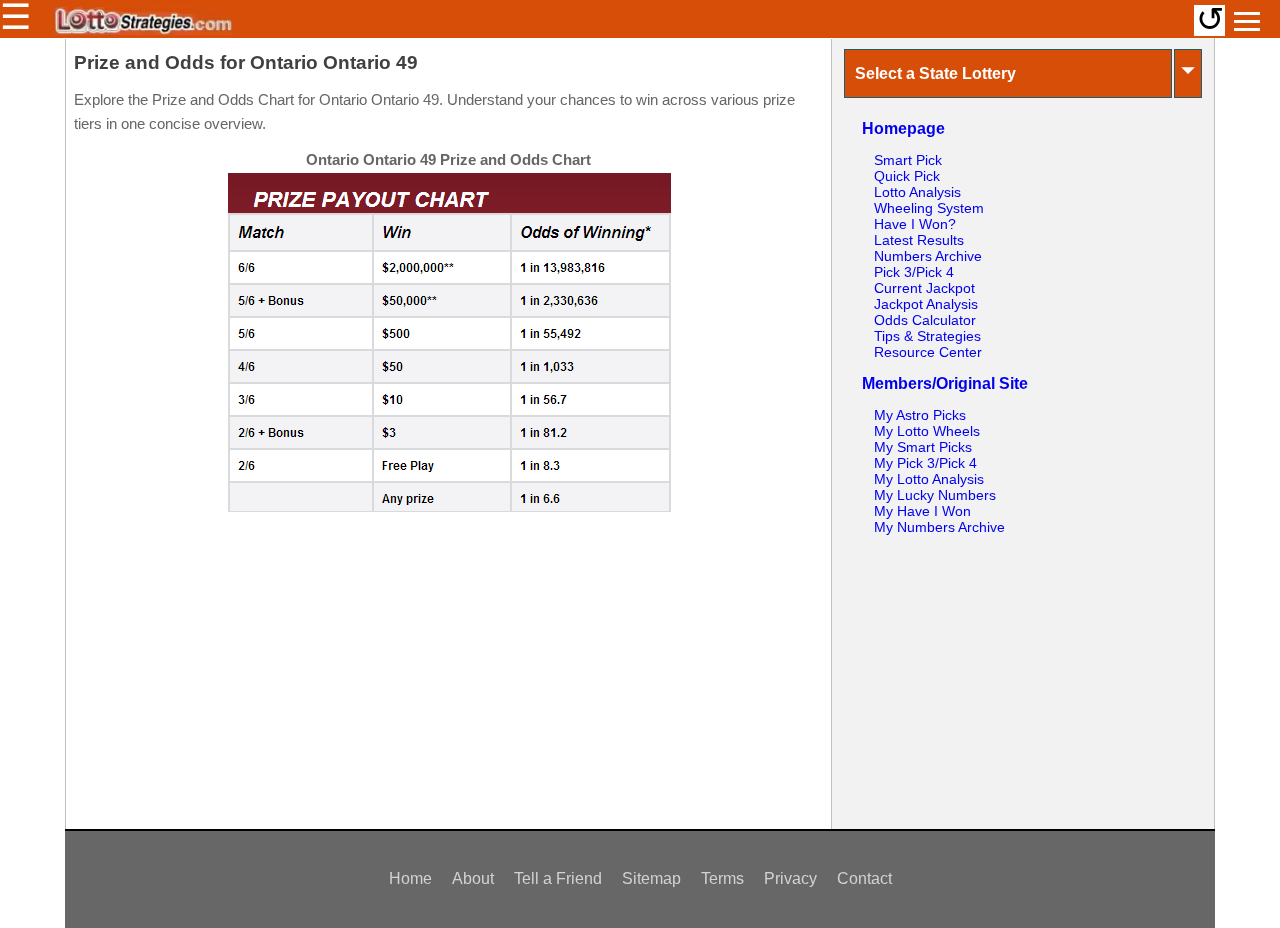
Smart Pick (908, 160)
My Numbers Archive (939, 527)
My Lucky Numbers (935, 495)
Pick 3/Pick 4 (914, 272)
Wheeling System (929, 208)
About (473, 878)
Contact (864, 878)
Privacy (790, 878)
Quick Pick (907, 176)
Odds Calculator (925, 320)
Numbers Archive (928, 256)
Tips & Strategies (927, 336)
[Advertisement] (448, 663)
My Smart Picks (923, 447)
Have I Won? (915, 224)
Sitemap (651, 878)
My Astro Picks (920, 415)
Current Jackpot (924, 288)
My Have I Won (922, 511)
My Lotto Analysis (929, 479)
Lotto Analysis (917, 192)
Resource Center (928, 352)
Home (410, 878)
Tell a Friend (558, 878)
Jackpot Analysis (926, 304)
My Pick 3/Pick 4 (925, 463)
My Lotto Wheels (927, 431)
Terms (722, 878)
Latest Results (919, 240)
